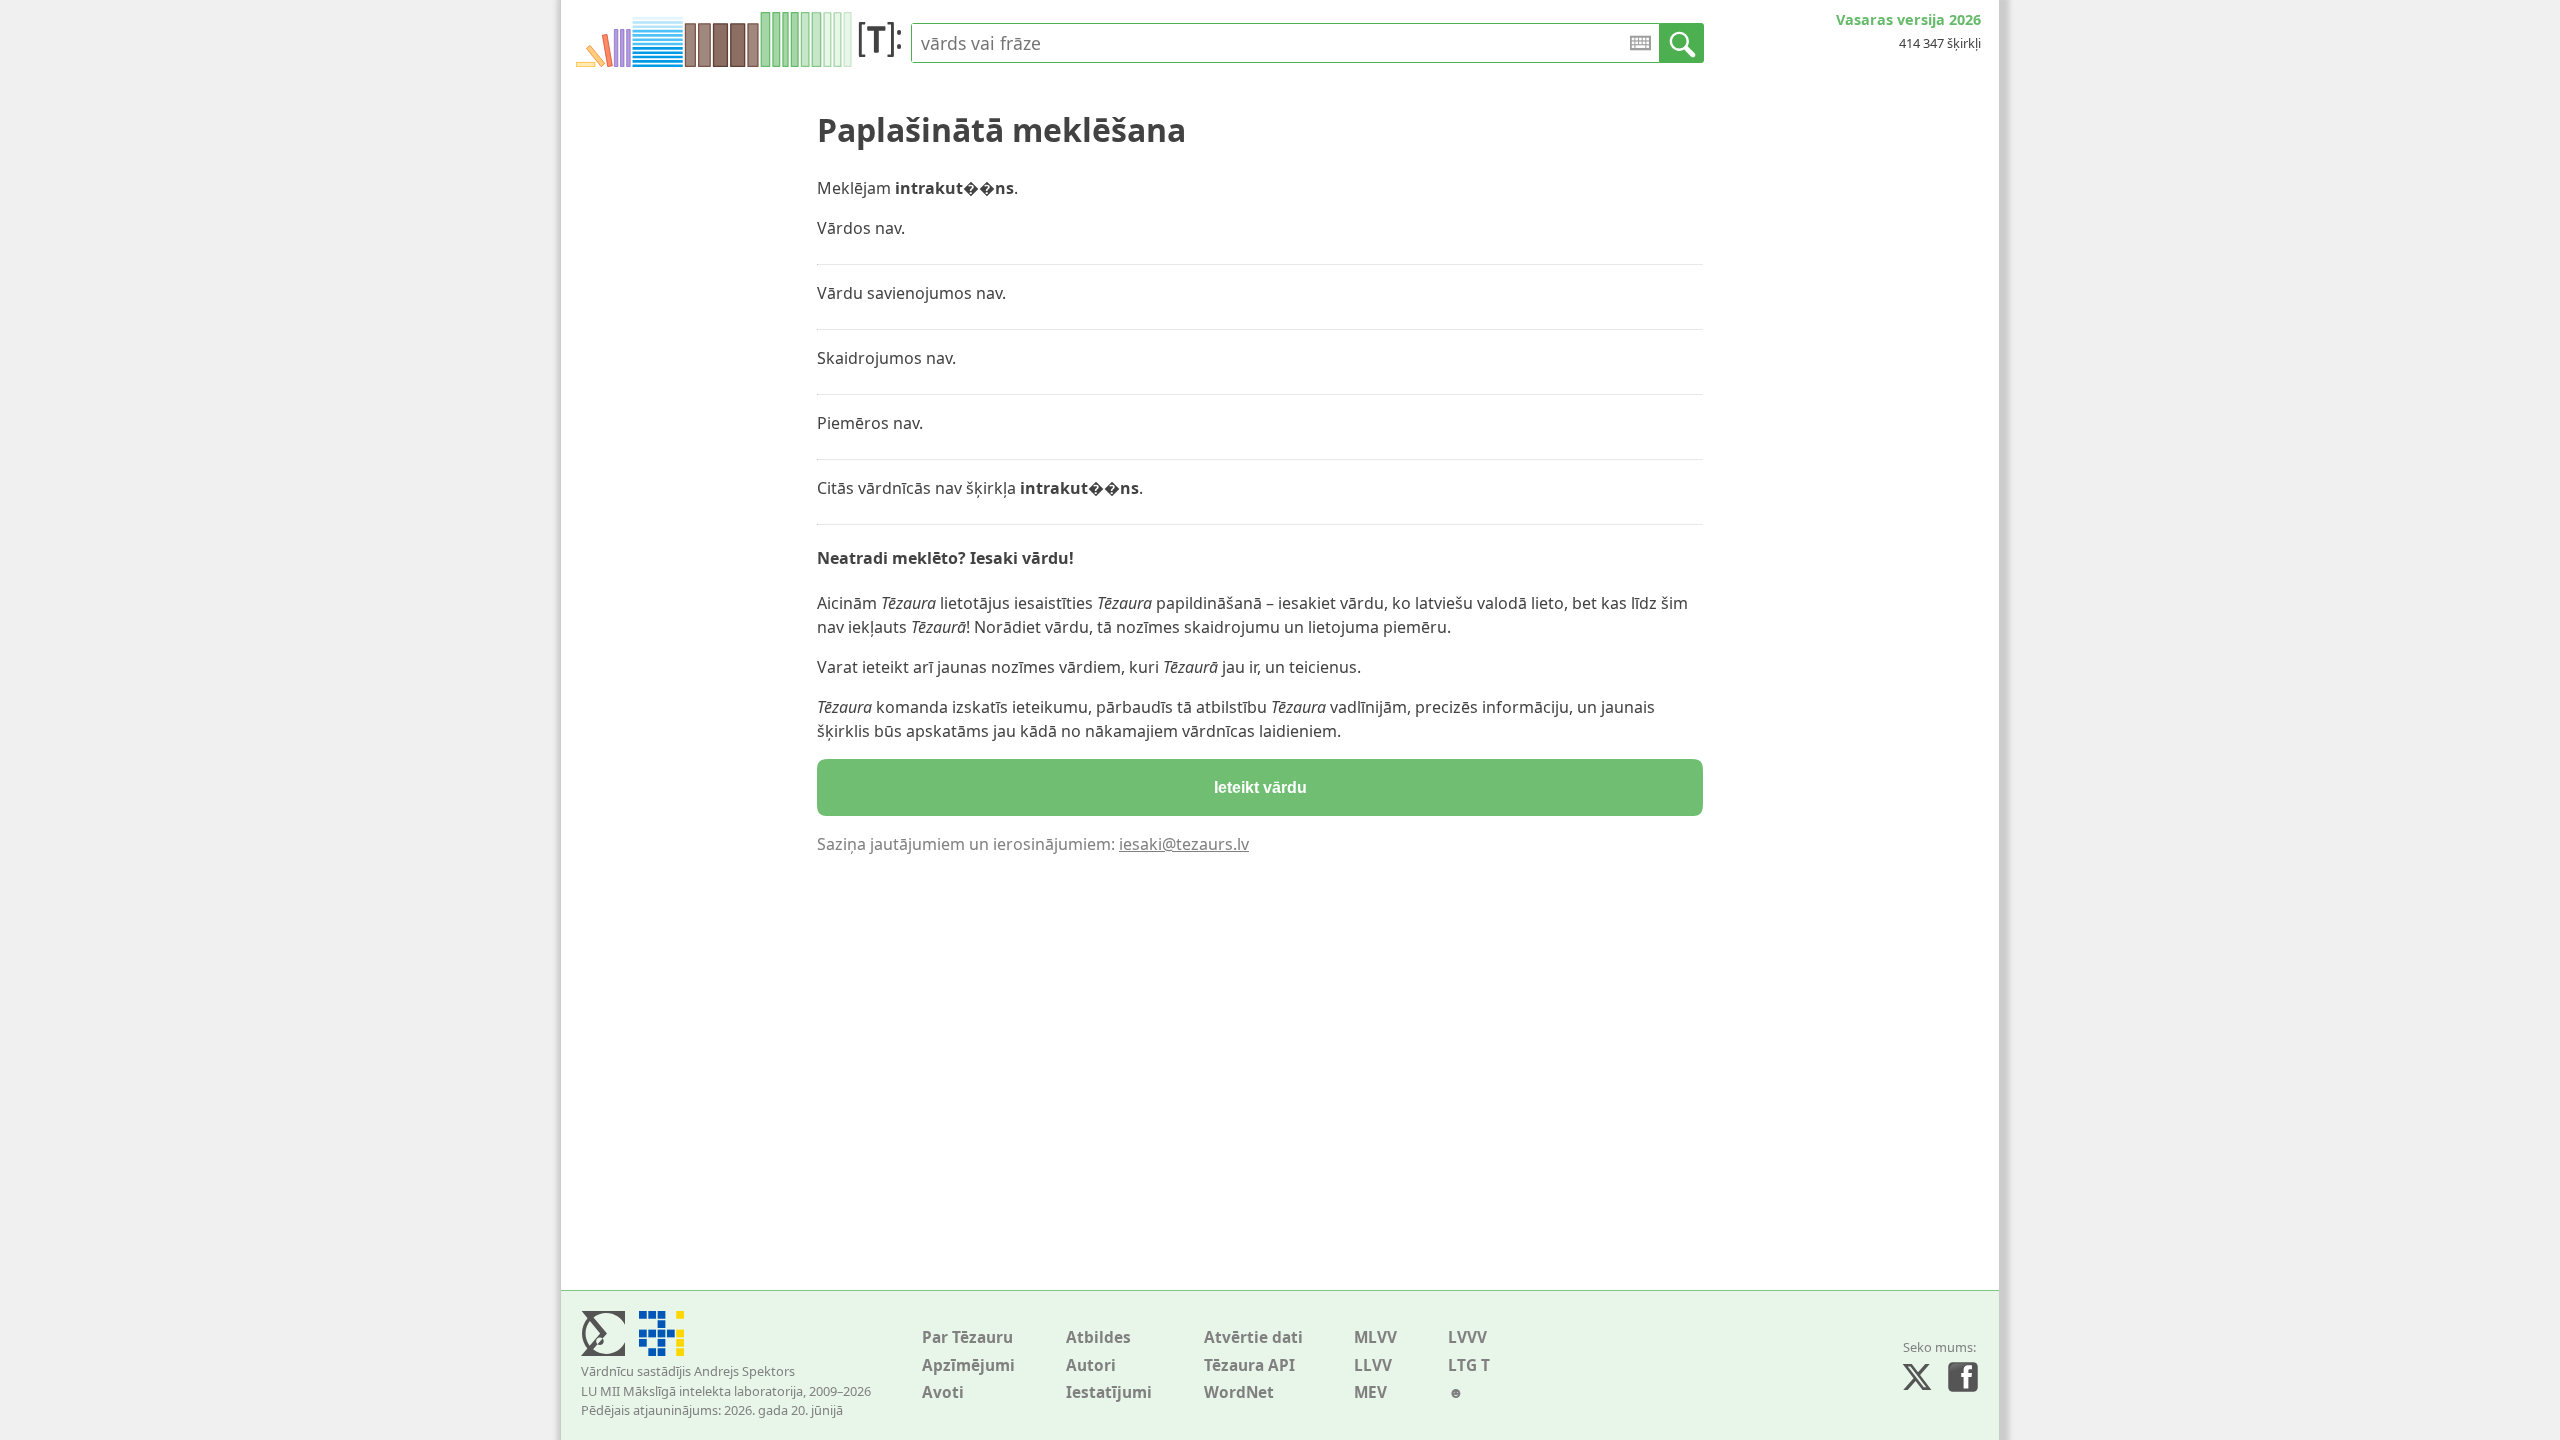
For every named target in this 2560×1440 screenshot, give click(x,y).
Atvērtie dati (1253, 1337)
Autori (1091, 1365)
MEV (1370, 1392)
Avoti (943, 1392)
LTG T (1469, 1365)
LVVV (1467, 1337)
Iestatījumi (1109, 1392)
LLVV (1373, 1365)
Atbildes (1098, 1337)
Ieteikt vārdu (1260, 787)
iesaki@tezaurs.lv (1184, 844)
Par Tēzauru (967, 1337)
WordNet (1239, 1392)
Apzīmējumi (968, 1365)
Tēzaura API (1249, 1365)
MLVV (1375, 1337)
